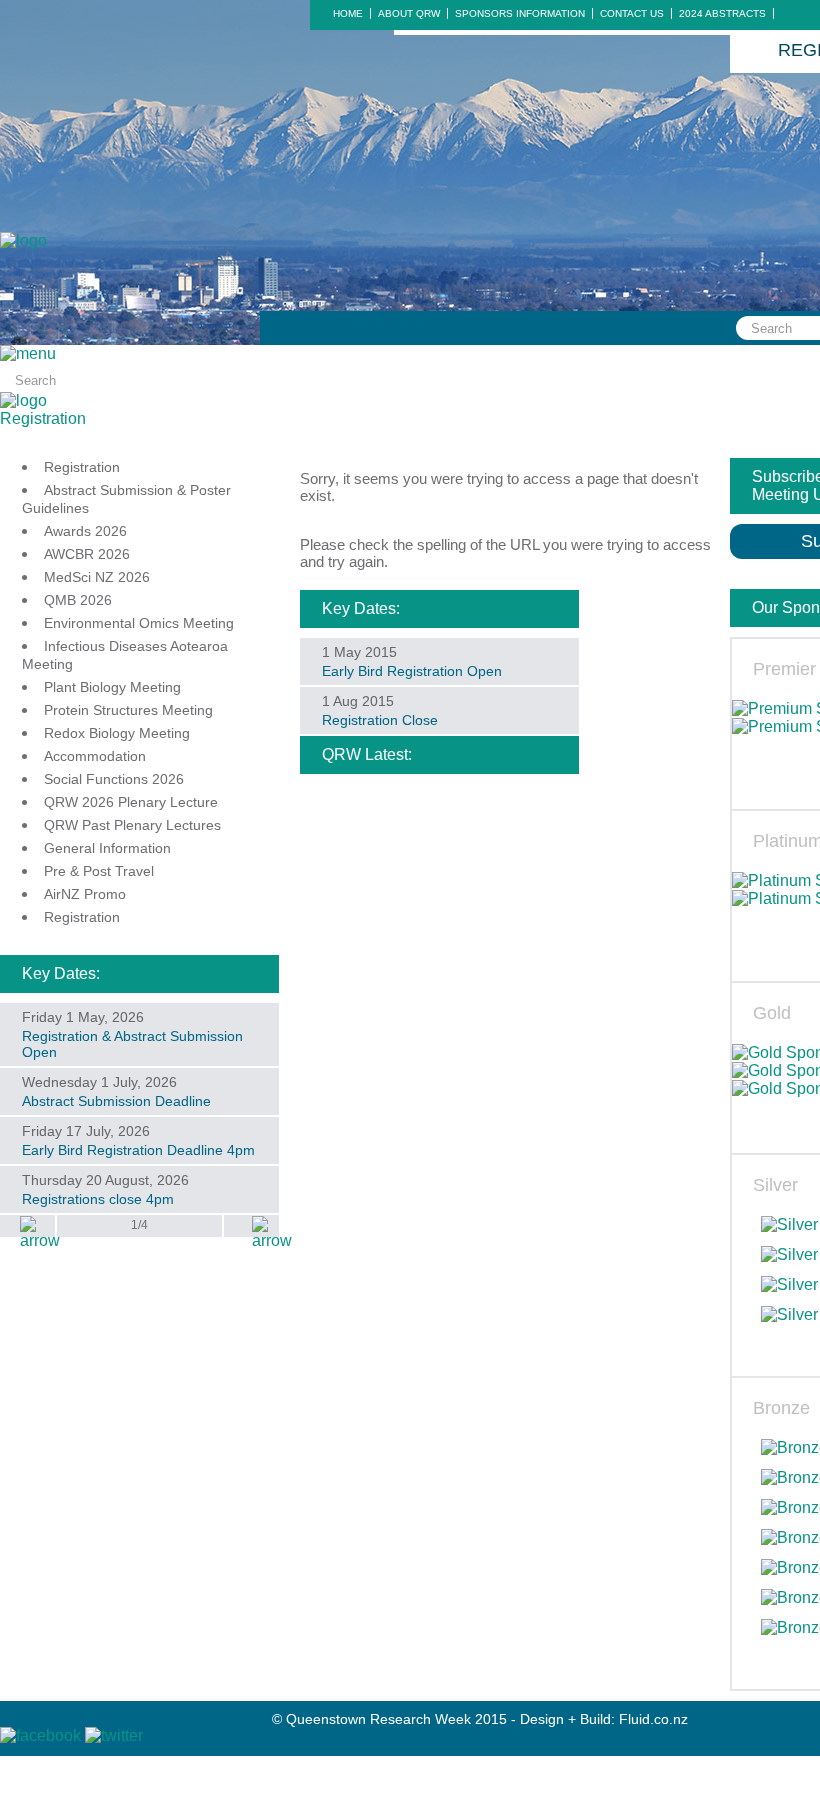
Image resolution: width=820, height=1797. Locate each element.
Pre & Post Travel (99, 871)
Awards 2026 (85, 531)
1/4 (139, 1225)
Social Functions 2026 (114, 779)
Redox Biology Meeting (117, 733)
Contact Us (632, 13)
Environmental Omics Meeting (139, 623)
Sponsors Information (520, 13)
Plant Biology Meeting (112, 687)
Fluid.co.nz (653, 1719)
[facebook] (42, 1735)
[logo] (23, 240)
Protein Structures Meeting (128, 710)
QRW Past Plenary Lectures (132, 825)
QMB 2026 (78, 600)
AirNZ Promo (85, 894)
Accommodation (95, 756)
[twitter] (114, 1735)
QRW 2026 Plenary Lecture (131, 802)
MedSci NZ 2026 (97, 577)
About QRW (409, 13)
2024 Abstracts (722, 13)
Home (348, 13)
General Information (107, 848)
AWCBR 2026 (87, 554)
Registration (43, 418)
